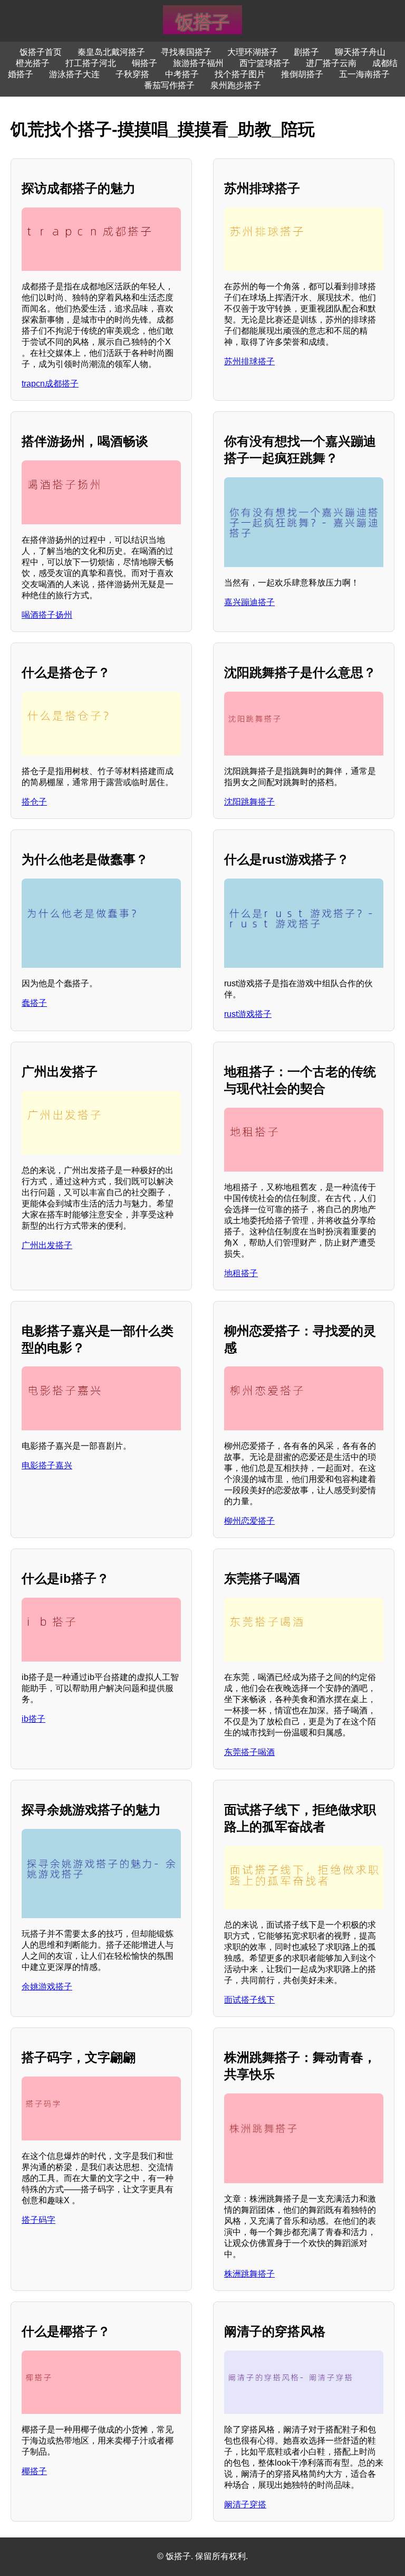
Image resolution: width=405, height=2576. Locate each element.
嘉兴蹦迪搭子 (249, 602)
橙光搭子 (33, 63)
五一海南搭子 (364, 74)
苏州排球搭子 (249, 361)
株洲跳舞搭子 (249, 2274)
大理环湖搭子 (253, 52)
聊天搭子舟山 (360, 52)
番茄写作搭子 (169, 85)
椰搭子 (34, 2471)
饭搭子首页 (41, 52)
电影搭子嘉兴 (47, 1465)
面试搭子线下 (249, 2000)
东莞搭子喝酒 (249, 1752)
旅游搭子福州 (198, 63)
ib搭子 (33, 1719)
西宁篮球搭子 (265, 63)
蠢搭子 (34, 1003)
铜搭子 (144, 63)
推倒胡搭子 (302, 74)
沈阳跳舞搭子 (249, 802)
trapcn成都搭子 (50, 384)
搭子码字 (38, 2220)
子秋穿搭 (132, 74)
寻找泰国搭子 (186, 52)
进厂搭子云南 (331, 63)
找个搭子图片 (240, 74)
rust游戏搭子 (248, 1014)
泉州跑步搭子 (236, 85)
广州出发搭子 (47, 1245)
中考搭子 (182, 74)
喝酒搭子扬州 (47, 615)
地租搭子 (241, 1273)
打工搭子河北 (91, 63)
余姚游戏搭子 (47, 1987)
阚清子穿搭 (245, 2504)
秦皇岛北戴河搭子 (111, 52)
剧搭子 (306, 52)
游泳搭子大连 (74, 74)
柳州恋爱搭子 (249, 1521)
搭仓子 (34, 802)
